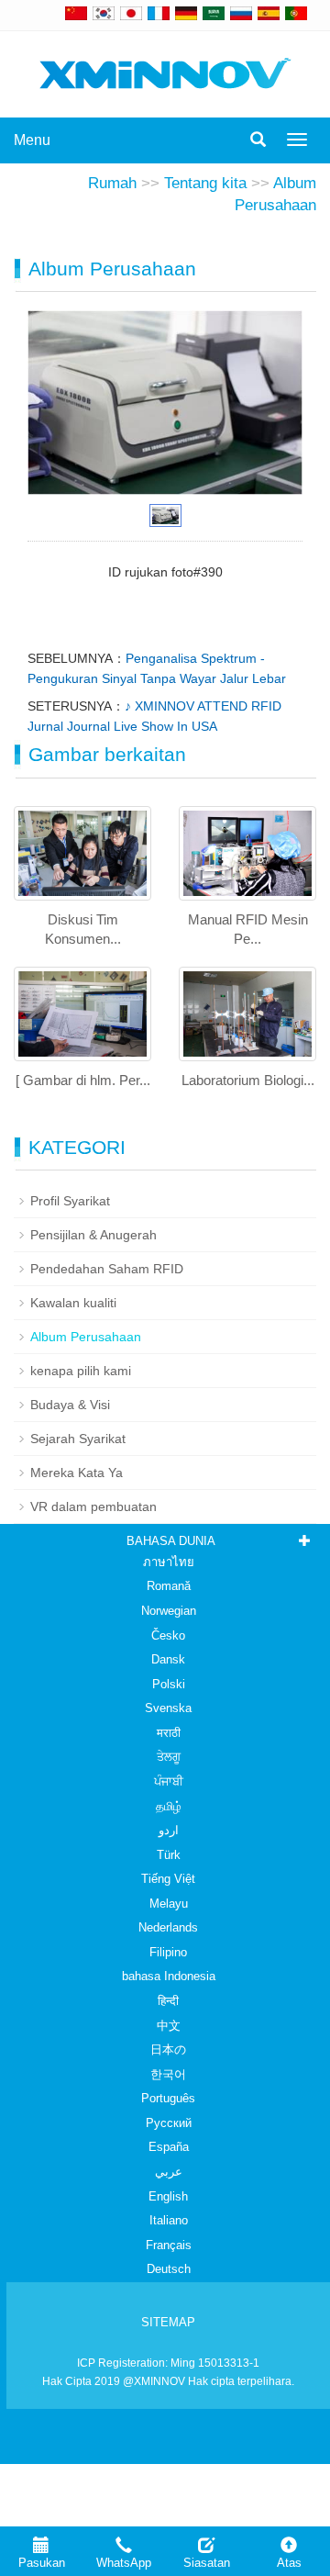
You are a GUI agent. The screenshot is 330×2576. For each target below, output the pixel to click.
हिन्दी (168, 2001)
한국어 (168, 2074)
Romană (169, 1586)
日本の (168, 2050)
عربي (169, 2172)
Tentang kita (205, 183)
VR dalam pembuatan (93, 1506)
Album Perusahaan (86, 1337)
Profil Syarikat (70, 1201)
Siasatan (207, 2563)
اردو (169, 1830)
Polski (169, 1684)
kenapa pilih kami (81, 1371)
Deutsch (169, 2269)
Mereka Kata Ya (77, 1473)
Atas (289, 2563)
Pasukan (42, 2563)
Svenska (168, 1708)
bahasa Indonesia (169, 1976)
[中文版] (76, 13)
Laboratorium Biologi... (248, 1080)
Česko (168, 1635)
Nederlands (168, 1927)
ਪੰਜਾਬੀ (169, 1781)
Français (169, 2245)
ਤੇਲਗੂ (169, 1757)
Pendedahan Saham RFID (107, 1269)
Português (168, 2098)
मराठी (169, 1733)
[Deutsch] (186, 13)
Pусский (169, 2123)
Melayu (169, 1904)
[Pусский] (241, 13)
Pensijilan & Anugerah (93, 1235)
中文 (169, 2026)
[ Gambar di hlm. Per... (83, 1080)
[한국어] (104, 13)
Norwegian (169, 1611)
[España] (269, 13)
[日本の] (134, 13)
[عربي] (214, 13)
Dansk (168, 1659)
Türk (169, 1855)
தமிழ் (169, 1806)
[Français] (159, 13)
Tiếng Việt (168, 1879)
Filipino (168, 1952)
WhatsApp (124, 2563)
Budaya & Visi (70, 1405)
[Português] (296, 13)
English (168, 2196)
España (169, 2147)
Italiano (169, 2220)
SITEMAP (168, 2322)
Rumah (112, 183)
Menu (32, 140)
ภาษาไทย (169, 1562)
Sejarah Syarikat (78, 1439)
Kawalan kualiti (73, 1303)
